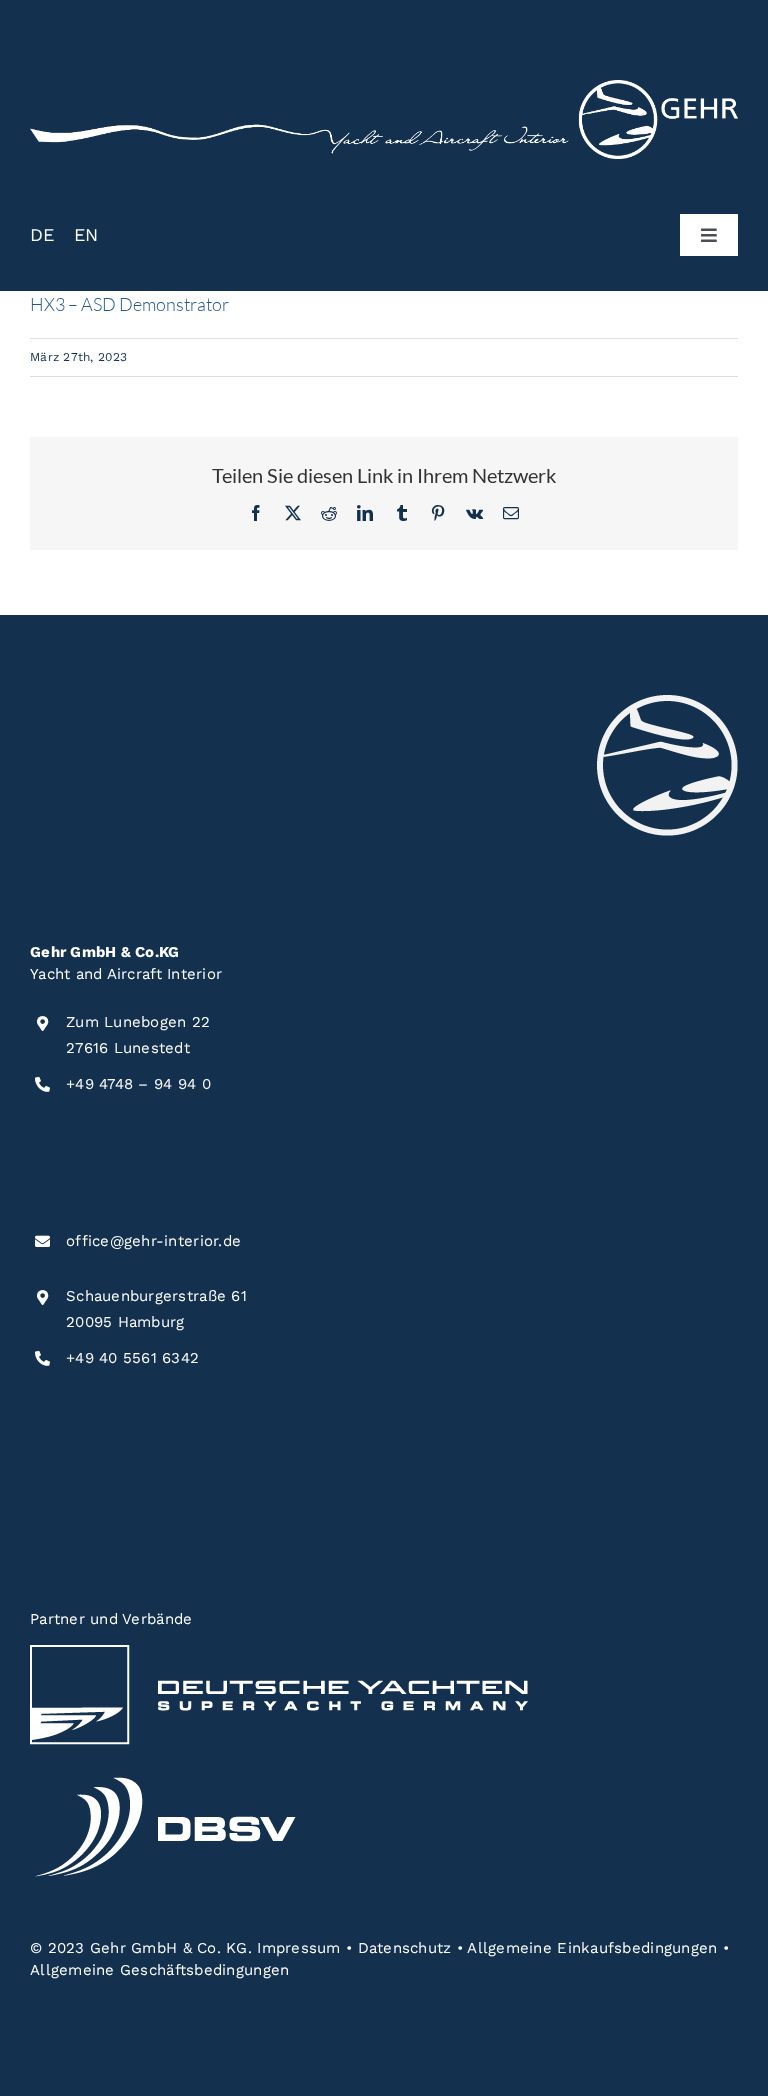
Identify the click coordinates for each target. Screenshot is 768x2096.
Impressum (298, 1948)
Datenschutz (405, 1948)
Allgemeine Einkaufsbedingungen (592, 1948)
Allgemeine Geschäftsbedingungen (159, 1970)
